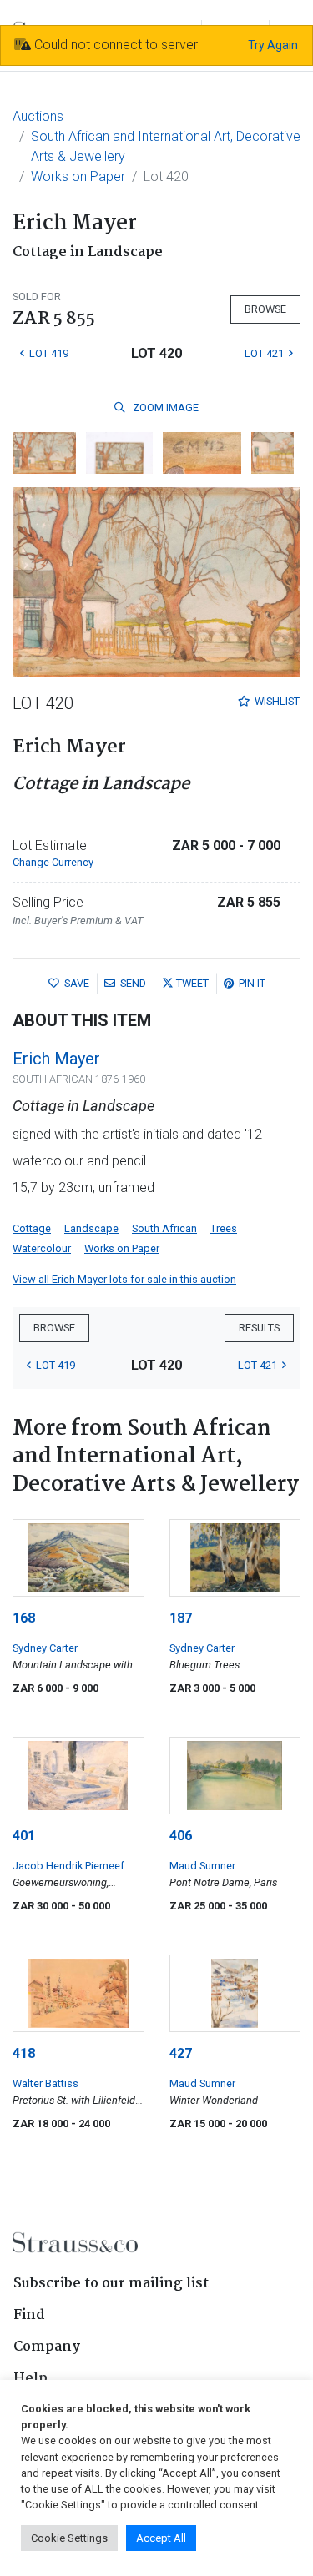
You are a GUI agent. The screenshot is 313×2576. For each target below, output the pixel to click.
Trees (224, 1228)
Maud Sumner (202, 1866)
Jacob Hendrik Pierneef (68, 1866)
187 (181, 1618)
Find (29, 2315)
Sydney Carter (45, 1648)
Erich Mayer (56, 1059)
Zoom (164, 408)
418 (24, 2053)
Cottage (32, 1228)
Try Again (273, 45)
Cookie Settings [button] (69, 2538)
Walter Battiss (45, 2083)
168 (24, 1618)
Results (259, 1328)
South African (164, 1228)
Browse (265, 309)
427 (181, 2053)
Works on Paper (78, 176)
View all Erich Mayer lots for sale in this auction (124, 1279)
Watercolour (42, 1248)
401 (24, 1836)
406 (181, 1836)
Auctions (38, 116)
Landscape (91, 1228)
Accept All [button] (161, 2538)
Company (47, 2347)
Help (30, 2379)
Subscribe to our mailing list (111, 2284)
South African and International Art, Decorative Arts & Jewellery (166, 146)
